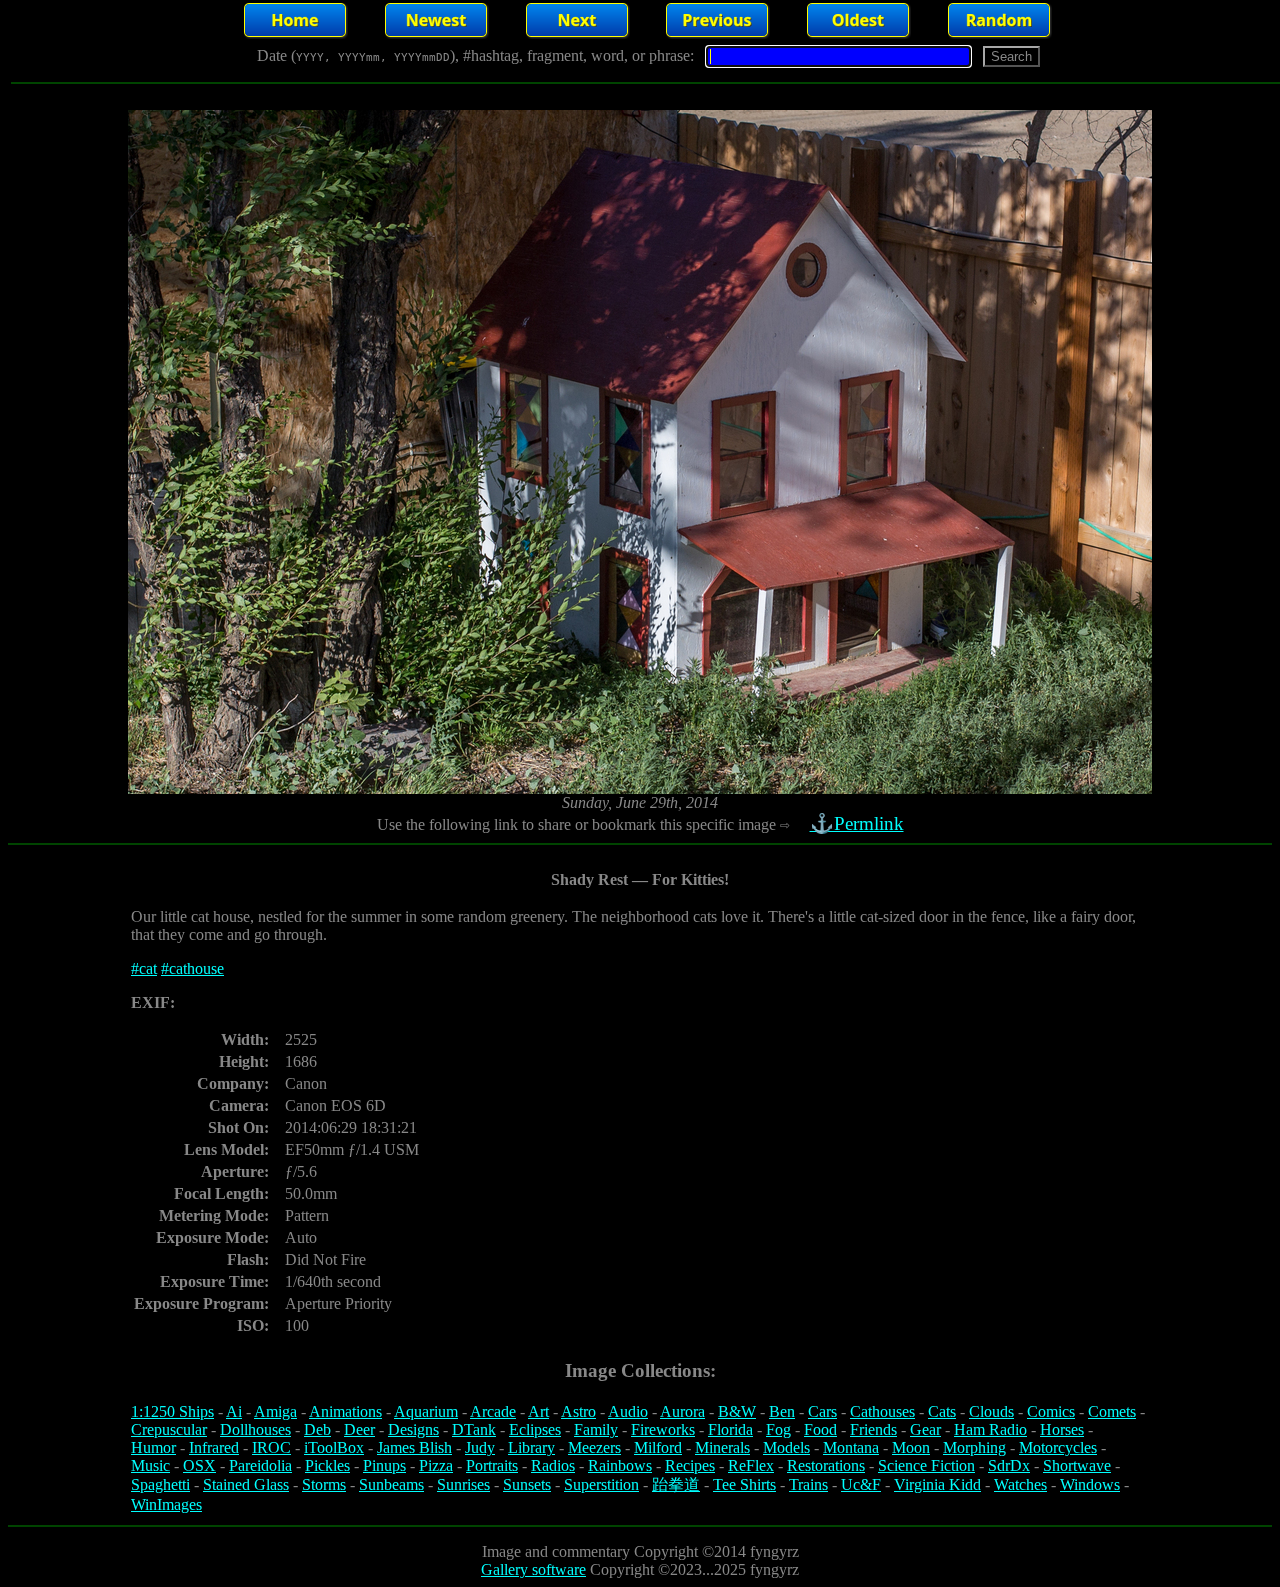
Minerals (722, 1447)
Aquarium (426, 1411)
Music (150, 1465)
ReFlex (751, 1465)
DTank (474, 1429)
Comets (1112, 1411)
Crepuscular (169, 1429)
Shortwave (1077, 1465)
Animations (345, 1411)
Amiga (275, 1411)
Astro (578, 1411)
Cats (942, 1411)
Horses (1062, 1429)
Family (596, 1429)
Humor (153, 1447)
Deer (359, 1429)
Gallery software (533, 1569)
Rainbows (620, 1465)
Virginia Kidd (937, 1484)
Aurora (682, 1411)
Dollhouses (255, 1429)
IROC (271, 1447)
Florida (730, 1429)
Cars (822, 1411)
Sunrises (463, 1484)
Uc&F (861, 1484)
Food (820, 1429)
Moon (911, 1447)
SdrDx (1009, 1465)
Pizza (436, 1465)
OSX (199, 1465)
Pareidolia (260, 1465)
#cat (144, 968)
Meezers (594, 1447)
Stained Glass (246, 1484)
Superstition (601, 1484)
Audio (628, 1411)
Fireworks (663, 1429)
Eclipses (535, 1429)
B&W (737, 1411)
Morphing (974, 1447)
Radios (553, 1465)
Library (531, 1447)
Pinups (384, 1465)
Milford (658, 1447)
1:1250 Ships (172, 1411)
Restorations (826, 1465)
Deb (317, 1429)
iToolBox (334, 1447)
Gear (925, 1429)
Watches (1020, 1484)
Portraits (492, 1465)
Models (786, 1447)
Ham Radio (990, 1429)
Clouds (991, 1411)
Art (538, 1411)
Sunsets (527, 1484)
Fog (778, 1429)
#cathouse (192, 968)
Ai (234, 1411)
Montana (851, 1447)
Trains (808, 1484)
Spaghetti (160, 1484)
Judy (480, 1447)
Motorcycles (1058, 1447)
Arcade (493, 1411)
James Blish (414, 1447)
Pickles (327, 1465)
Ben (782, 1411)
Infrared (214, 1447)
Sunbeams (391, 1484)
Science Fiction (926, 1465)
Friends (873, 1429)
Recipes (690, 1465)
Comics (1051, 1411)
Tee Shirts (744, 1484)
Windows (1090, 1484)
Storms (324, 1484)
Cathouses (882, 1411)
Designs (413, 1429)
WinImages (166, 1504)
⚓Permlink (857, 823)
